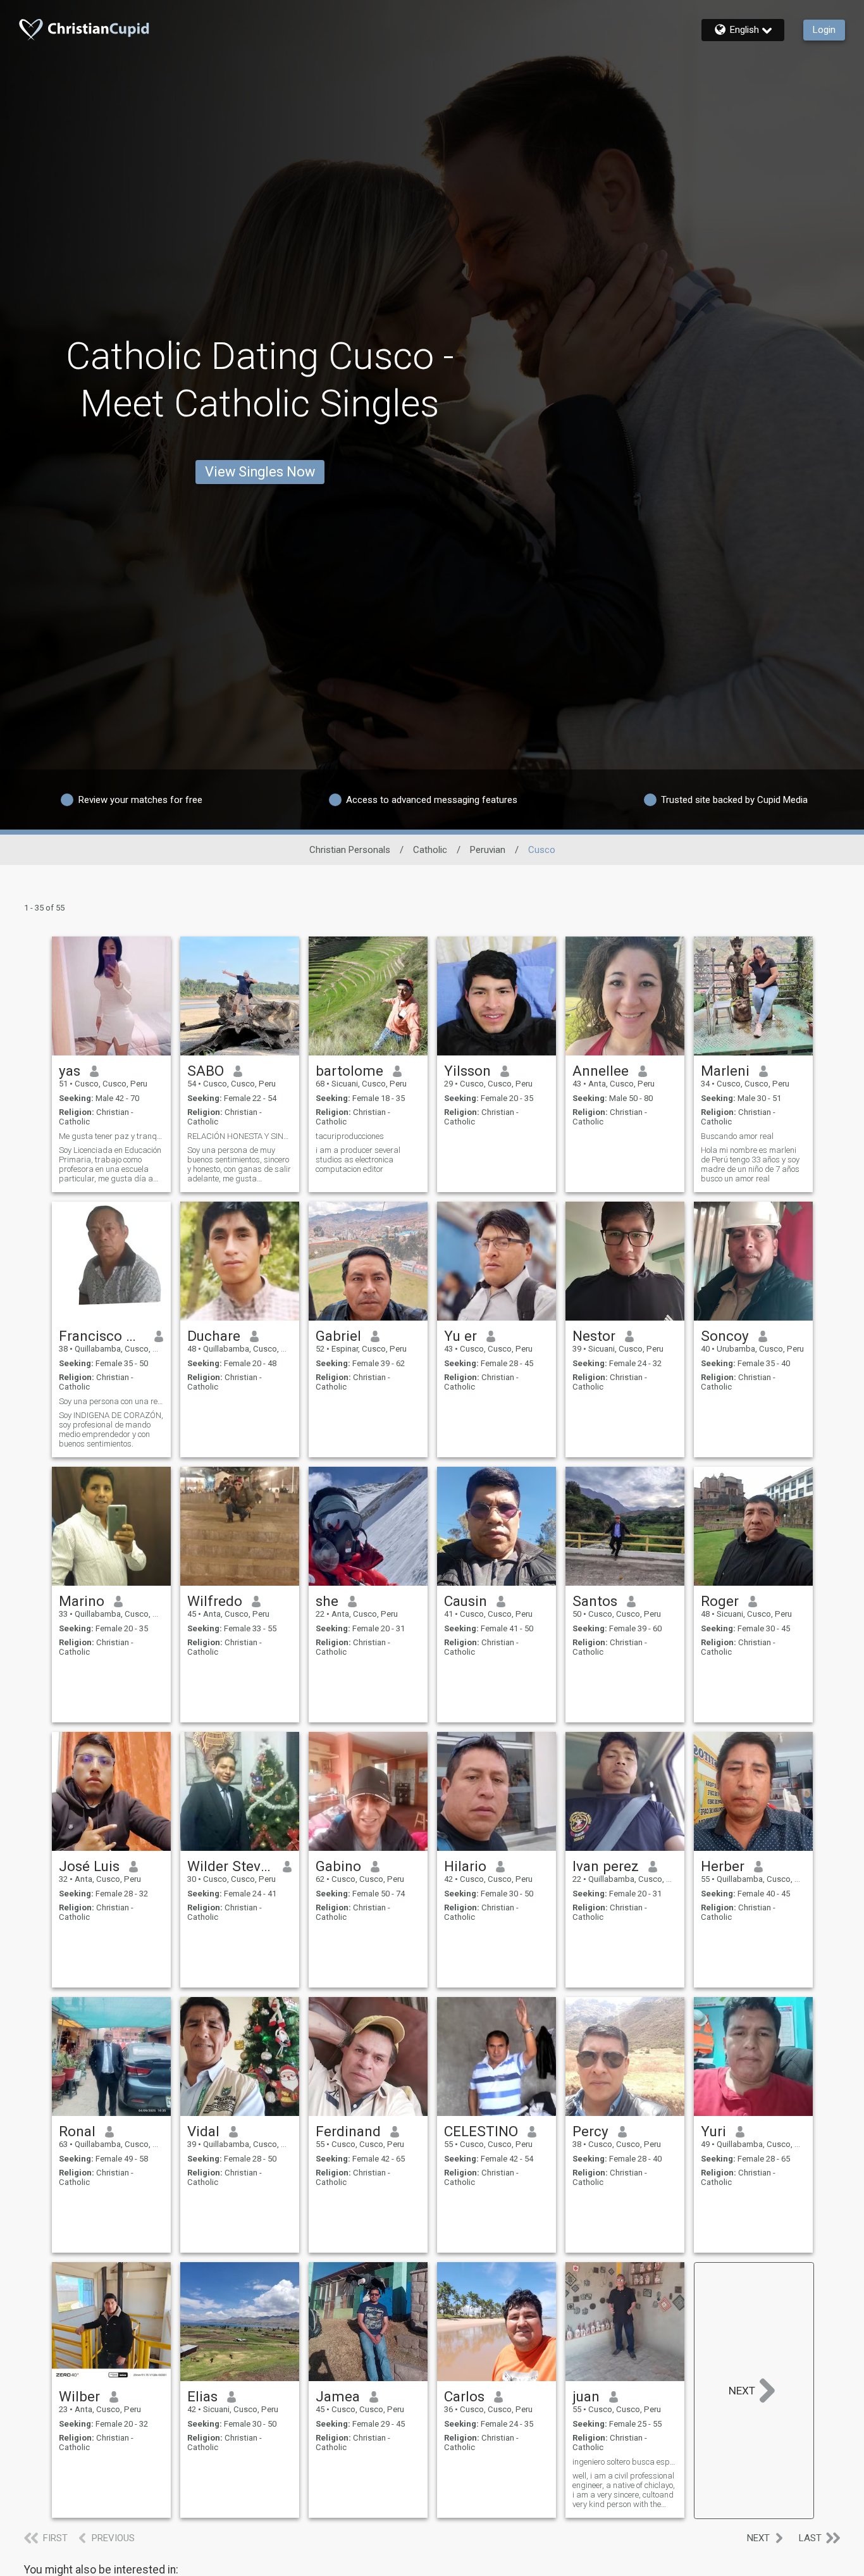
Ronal (77, 2131)
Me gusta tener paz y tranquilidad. (111, 1136)
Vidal (203, 2131)
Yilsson (467, 1071)
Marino (82, 1601)
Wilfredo (215, 1601)
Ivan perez (606, 1866)
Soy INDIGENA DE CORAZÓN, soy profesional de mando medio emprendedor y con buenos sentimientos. (111, 1429)
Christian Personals (350, 850)
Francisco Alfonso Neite (102, 1336)
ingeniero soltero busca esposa (625, 2462)
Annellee (601, 1071)
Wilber (79, 2396)
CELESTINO (481, 2131)
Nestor (594, 1336)
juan (586, 2396)
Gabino (338, 1866)
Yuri (713, 2131)
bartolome (349, 1071)
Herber (723, 1866)
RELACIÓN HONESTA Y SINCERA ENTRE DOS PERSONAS (240, 1136)
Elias (202, 2396)
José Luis (89, 1866)
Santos (595, 1601)
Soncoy (725, 1336)
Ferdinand (348, 2131)
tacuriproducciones (350, 1136)
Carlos (464, 2396)
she (327, 1601)
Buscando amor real (737, 1136)
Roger (720, 1601)
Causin (466, 1601)
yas (70, 1071)
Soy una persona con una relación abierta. (111, 1401)
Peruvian (488, 850)
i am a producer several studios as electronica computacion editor (358, 1160)
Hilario (465, 1866)
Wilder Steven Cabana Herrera (231, 1866)
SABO (206, 1071)
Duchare (214, 1336)
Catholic (430, 850)
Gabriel (338, 1336)
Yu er (460, 1336)
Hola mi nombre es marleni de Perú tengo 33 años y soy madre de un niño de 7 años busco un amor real (750, 1164)
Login (824, 30)
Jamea (338, 2396)
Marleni (725, 1071)
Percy (590, 2131)
